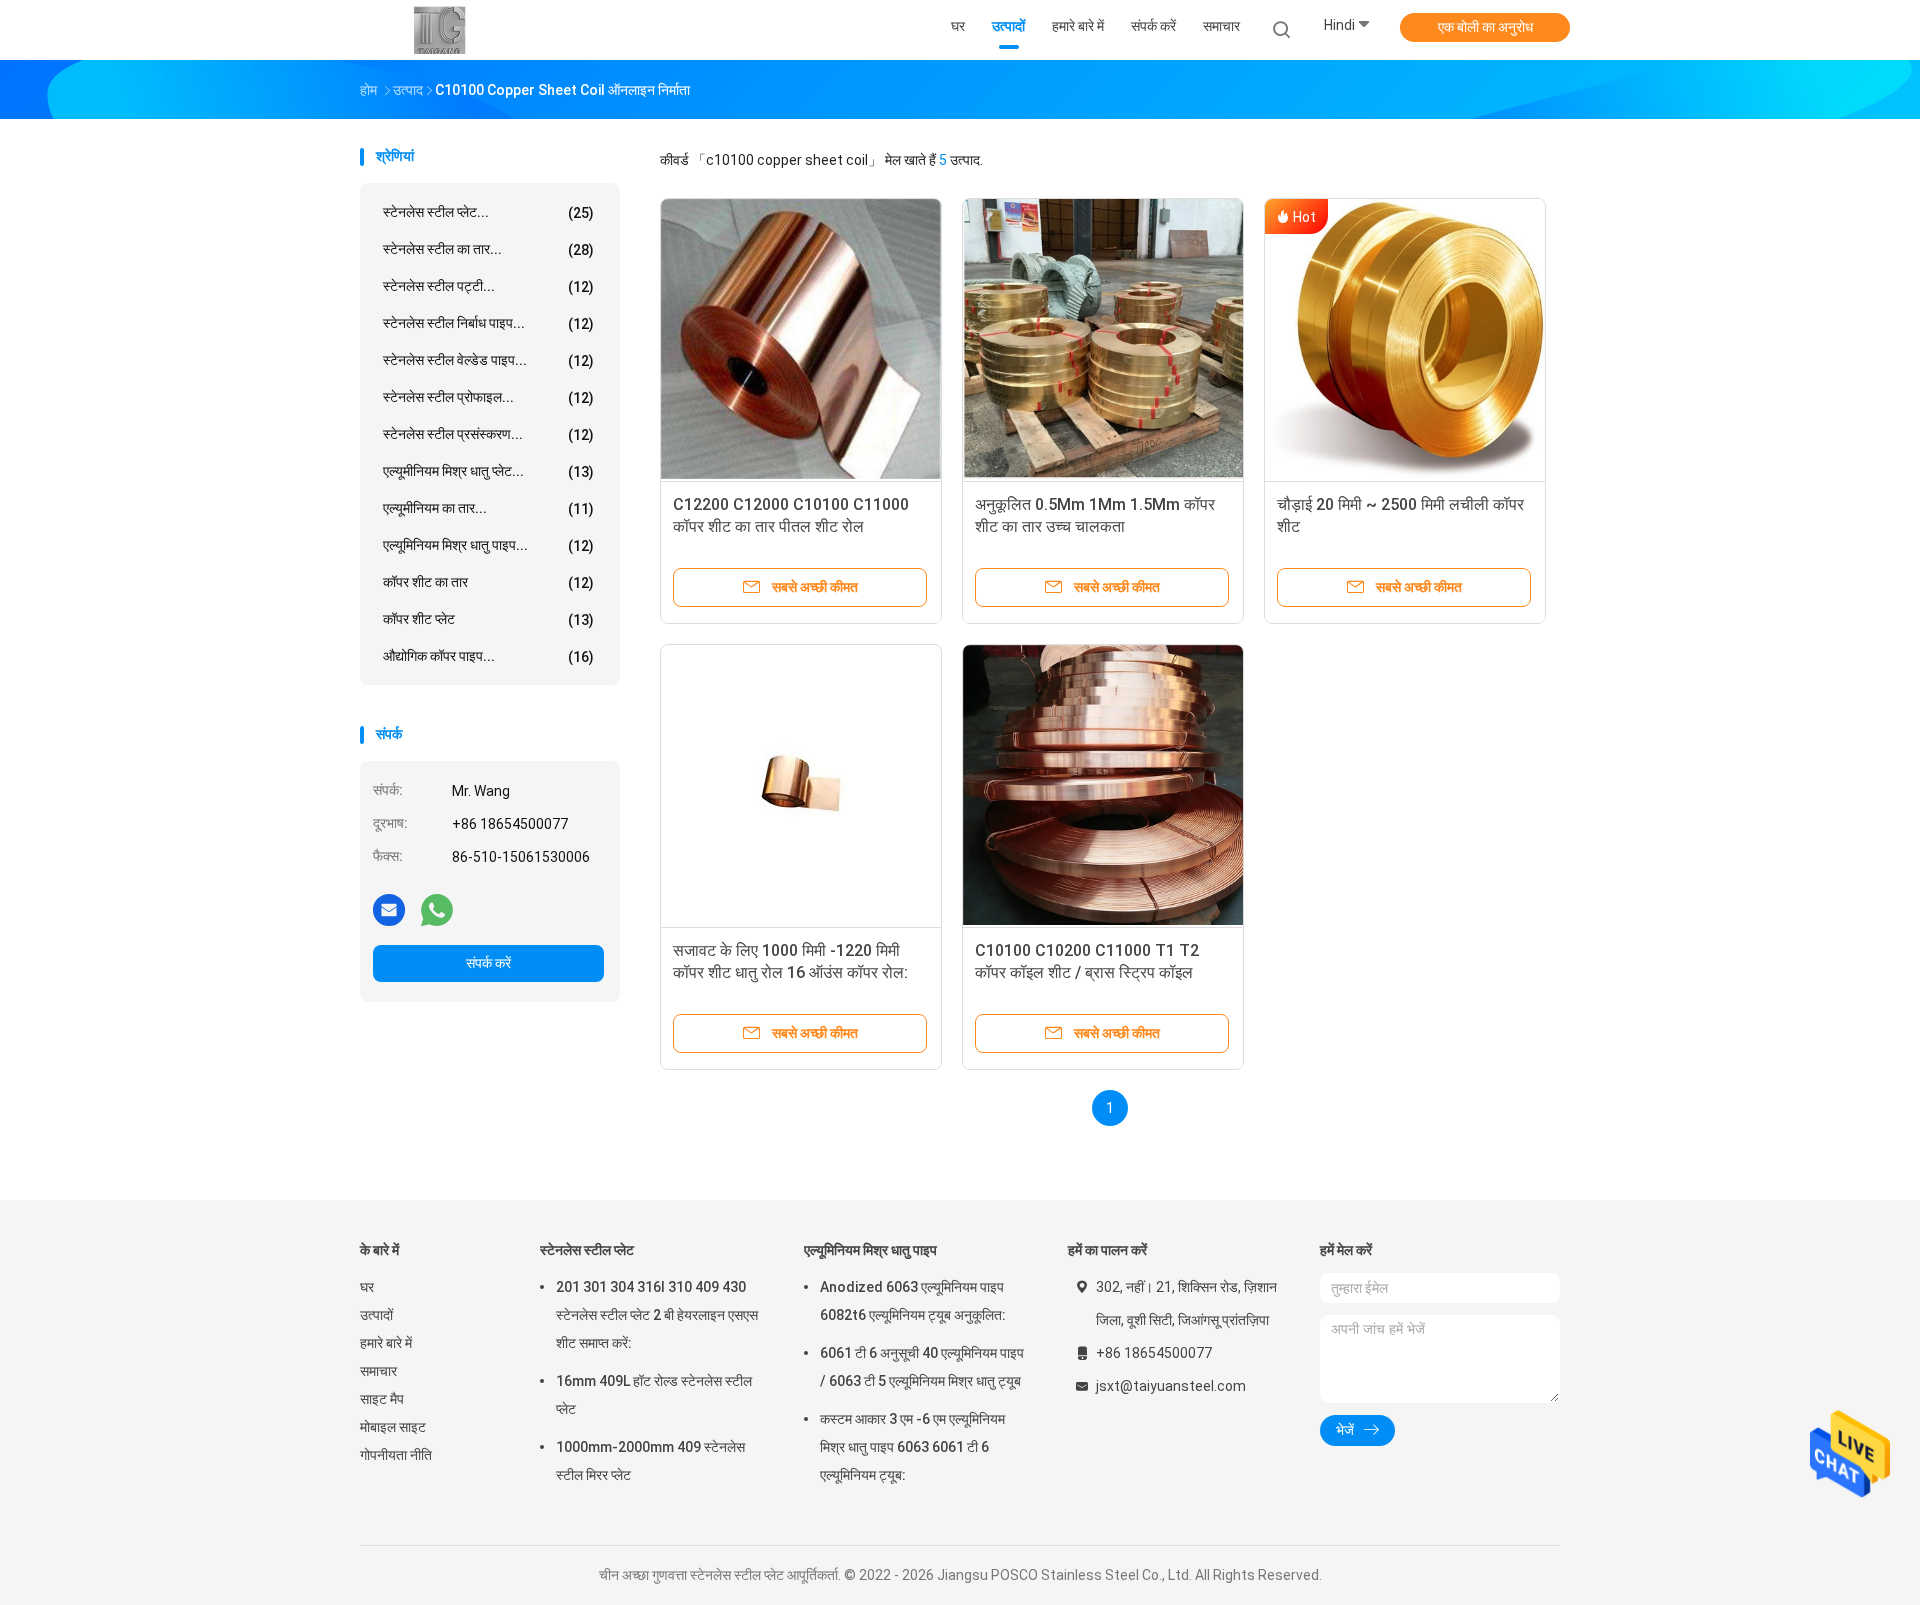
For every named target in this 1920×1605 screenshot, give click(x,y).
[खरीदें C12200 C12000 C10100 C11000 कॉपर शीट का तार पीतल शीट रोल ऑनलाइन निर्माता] (801, 339)
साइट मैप (382, 1399)
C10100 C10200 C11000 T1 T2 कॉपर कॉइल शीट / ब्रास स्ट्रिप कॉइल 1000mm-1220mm (1087, 972)
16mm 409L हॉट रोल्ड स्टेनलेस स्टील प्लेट (654, 1395)
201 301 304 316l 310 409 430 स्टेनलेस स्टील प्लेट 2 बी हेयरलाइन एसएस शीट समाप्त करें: (657, 1315)
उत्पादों (376, 1315)
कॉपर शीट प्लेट (488, 619)
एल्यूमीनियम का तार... (488, 508)
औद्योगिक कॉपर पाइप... (488, 656)
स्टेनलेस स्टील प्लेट (587, 1250)
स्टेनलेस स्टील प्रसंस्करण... (488, 434)
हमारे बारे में (386, 1343)
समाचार (378, 1371)
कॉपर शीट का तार (488, 582)
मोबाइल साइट (393, 1427)
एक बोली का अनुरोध (1485, 27)
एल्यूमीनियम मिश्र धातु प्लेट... (488, 471)
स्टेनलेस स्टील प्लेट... (488, 212)
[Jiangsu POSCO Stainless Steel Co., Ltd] (438, 30)
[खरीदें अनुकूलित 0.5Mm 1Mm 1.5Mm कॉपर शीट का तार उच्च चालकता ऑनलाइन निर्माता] (1103, 339)
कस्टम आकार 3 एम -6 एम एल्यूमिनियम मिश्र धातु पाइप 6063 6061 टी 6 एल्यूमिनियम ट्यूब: (912, 1447)
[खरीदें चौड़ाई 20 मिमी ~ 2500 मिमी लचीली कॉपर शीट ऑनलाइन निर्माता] (1405, 339)
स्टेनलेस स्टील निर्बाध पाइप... (488, 323)
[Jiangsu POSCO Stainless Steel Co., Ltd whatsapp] (437, 909)
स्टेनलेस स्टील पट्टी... (488, 286)
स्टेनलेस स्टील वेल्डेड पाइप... (488, 360)
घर (367, 1287)
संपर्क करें (488, 963)
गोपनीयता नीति (396, 1455)
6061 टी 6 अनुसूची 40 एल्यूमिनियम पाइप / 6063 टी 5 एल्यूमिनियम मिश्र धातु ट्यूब (922, 1367)
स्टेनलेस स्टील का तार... (488, 249)
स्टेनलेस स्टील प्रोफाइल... (488, 397)
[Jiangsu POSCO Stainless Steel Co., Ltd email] (389, 909)
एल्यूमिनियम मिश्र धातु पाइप (870, 1250)
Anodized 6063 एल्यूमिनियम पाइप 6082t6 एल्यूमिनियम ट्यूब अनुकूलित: (913, 1301)
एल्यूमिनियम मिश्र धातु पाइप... (488, 545)
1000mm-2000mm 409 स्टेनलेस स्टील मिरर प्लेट (650, 1461)
